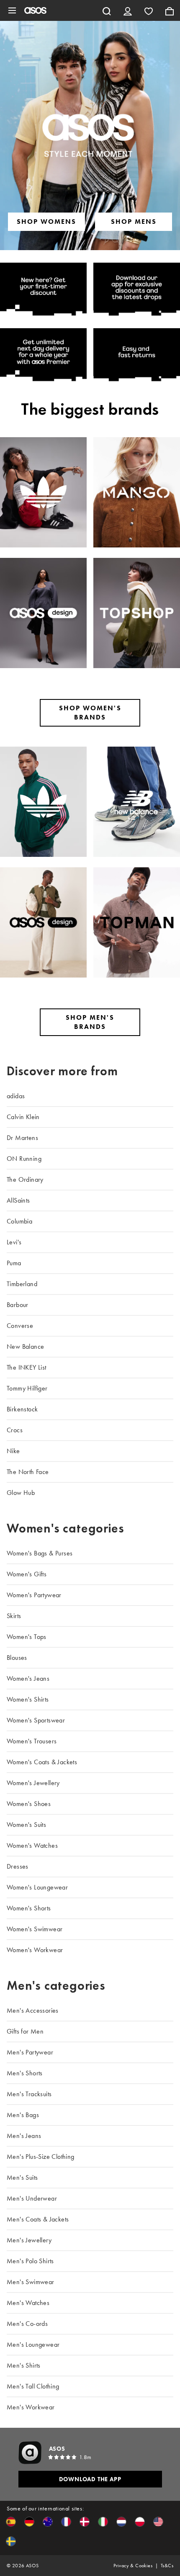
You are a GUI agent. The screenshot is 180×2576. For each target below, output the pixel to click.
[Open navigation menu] (12, 10)
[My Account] (128, 10)
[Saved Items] (149, 10)
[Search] (107, 10)
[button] (11, 2522)
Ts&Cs (167, 2566)
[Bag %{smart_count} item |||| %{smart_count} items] (170, 10)
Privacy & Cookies (133, 2566)
